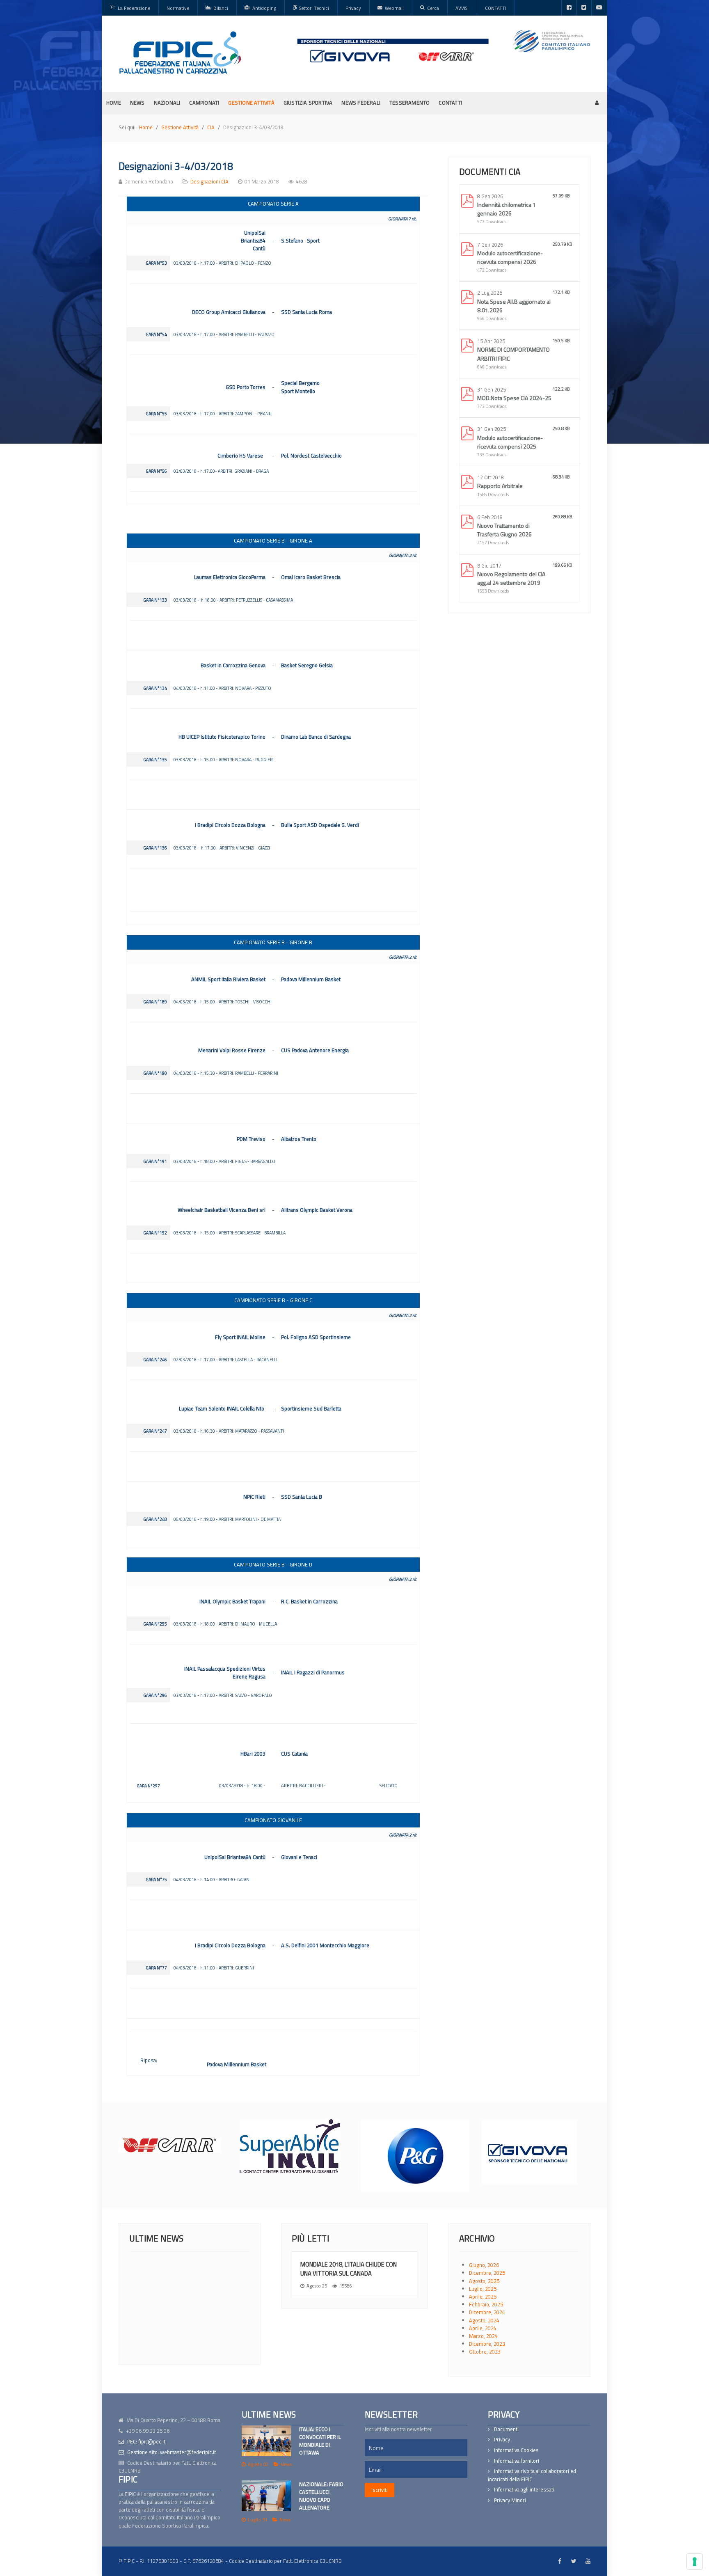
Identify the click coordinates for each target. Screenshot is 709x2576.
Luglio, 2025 (483, 2289)
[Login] (597, 103)
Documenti (506, 2429)
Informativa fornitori (517, 2461)
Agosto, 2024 (484, 2320)
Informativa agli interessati (524, 2490)
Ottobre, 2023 (485, 2352)
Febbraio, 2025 (486, 2304)
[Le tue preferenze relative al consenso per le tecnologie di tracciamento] (695, 2562)
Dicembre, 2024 (487, 2312)
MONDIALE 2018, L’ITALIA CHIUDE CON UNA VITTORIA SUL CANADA (349, 2269)
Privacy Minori (510, 2500)
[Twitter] (584, 8)
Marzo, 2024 (483, 2336)
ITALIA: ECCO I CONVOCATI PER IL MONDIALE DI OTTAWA (320, 2441)
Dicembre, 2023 (487, 2344)
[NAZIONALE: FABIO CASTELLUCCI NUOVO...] (154, 2328)
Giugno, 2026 (484, 2265)
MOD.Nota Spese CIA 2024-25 (514, 398)
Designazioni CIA (209, 181)
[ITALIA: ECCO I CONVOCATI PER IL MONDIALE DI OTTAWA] (266, 2441)
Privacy (502, 2440)
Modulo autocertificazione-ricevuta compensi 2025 (510, 442)
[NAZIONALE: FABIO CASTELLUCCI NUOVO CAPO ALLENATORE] (266, 2496)
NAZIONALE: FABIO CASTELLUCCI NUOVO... (216, 2322)
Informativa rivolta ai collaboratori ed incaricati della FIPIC (532, 2475)
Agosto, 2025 (484, 2281)
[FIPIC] (180, 53)
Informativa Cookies (516, 2450)
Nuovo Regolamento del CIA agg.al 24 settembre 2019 (511, 578)
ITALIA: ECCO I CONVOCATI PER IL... (212, 2260)
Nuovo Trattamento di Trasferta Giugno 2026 (504, 530)
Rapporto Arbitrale (500, 486)
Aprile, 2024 (483, 2328)
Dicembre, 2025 (487, 2273)
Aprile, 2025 (483, 2297)
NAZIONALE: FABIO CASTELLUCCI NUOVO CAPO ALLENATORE (321, 2496)
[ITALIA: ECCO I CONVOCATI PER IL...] (154, 2267)
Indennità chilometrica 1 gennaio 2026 (507, 209)
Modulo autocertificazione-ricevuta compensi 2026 (510, 257)
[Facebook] (569, 8)
